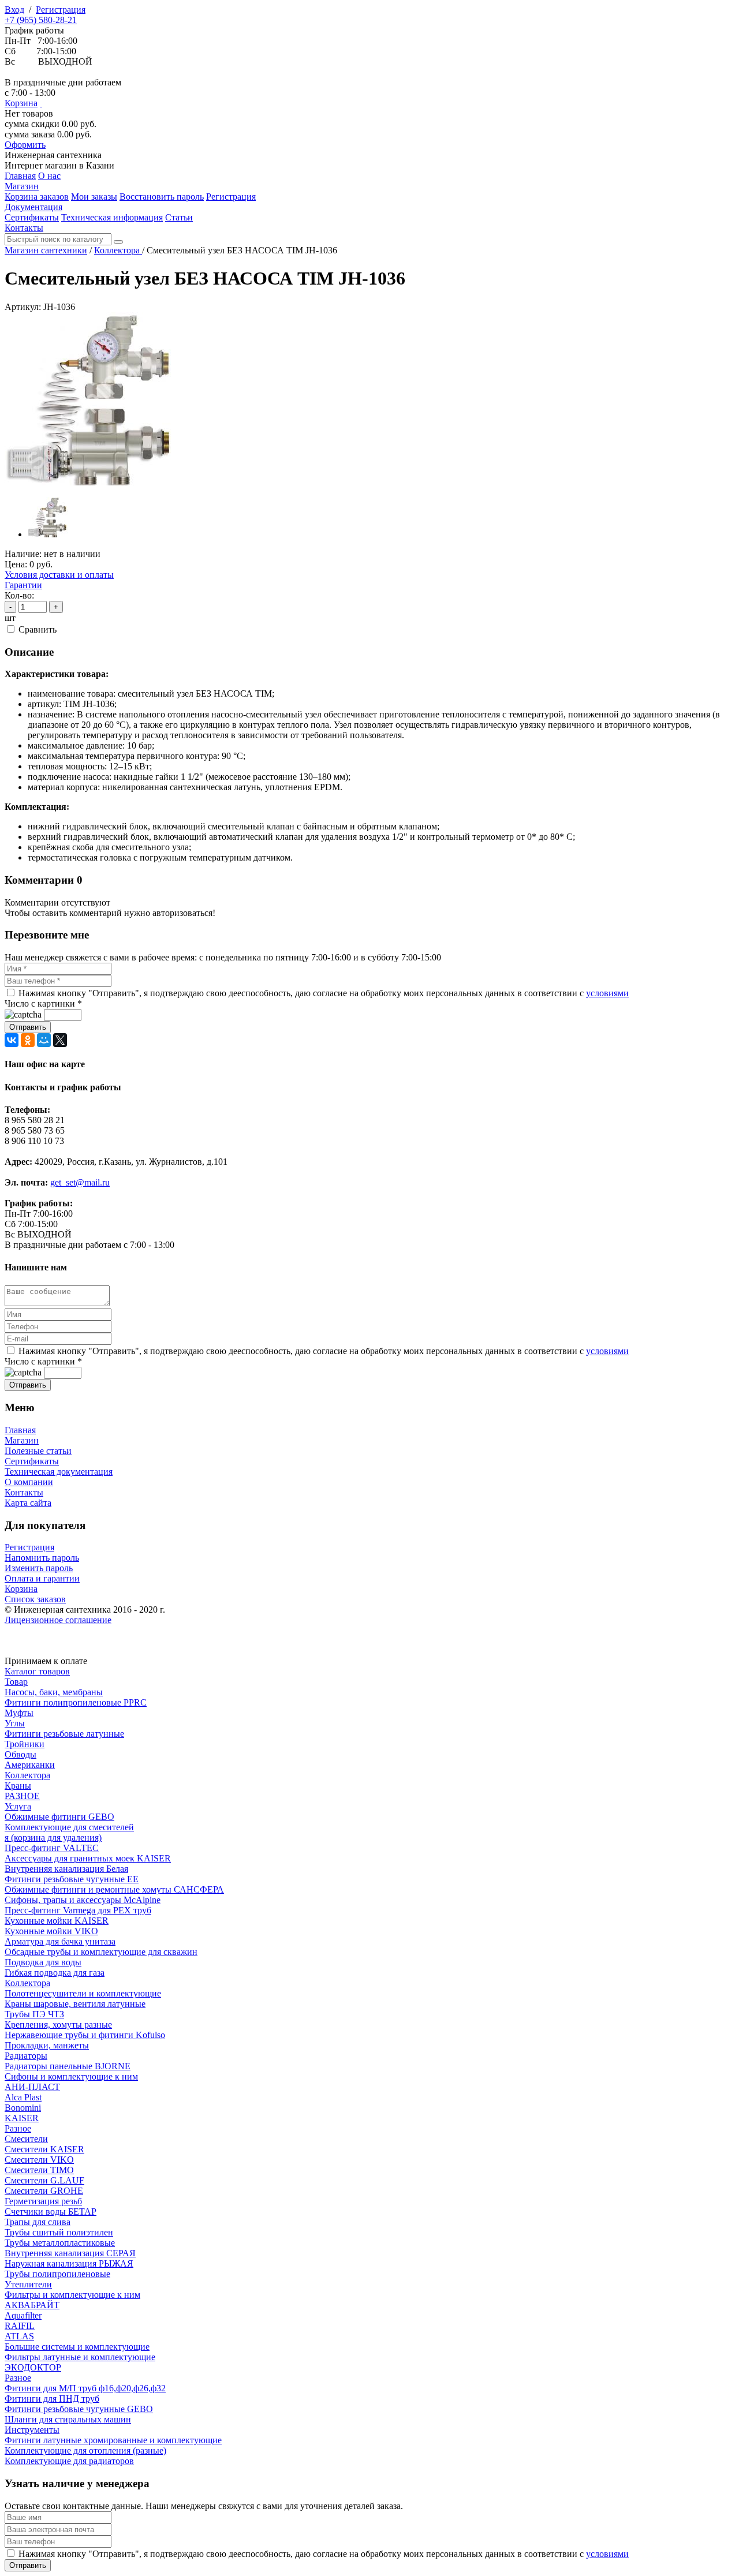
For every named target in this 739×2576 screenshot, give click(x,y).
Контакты (24, 1492)
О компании (29, 1482)
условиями (607, 993)
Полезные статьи (38, 1451)
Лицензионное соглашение (58, 1620)
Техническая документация (59, 1472)
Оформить (25, 145)
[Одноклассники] (28, 1040)
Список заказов (35, 1599)
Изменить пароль (39, 1568)
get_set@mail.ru (80, 1182)
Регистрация (61, 10)
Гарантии (23, 585)
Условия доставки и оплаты (59, 575)
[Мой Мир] (44, 1040)
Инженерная (53, 155)
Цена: (16, 564)
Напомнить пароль (42, 1558)
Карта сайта (28, 1503)
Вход (14, 10)
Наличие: (23, 554)
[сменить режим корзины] (41, 103)
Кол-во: (19, 595)
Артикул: (23, 307)
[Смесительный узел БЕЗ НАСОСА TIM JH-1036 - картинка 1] (91, 482)
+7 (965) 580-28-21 (41, 20)
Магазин (22, 1440)
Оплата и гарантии (42, 1578)
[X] (60, 1040)
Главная (20, 1430)
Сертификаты (32, 1461)
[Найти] (118, 242)
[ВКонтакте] (12, 1040)
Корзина (21, 103)
